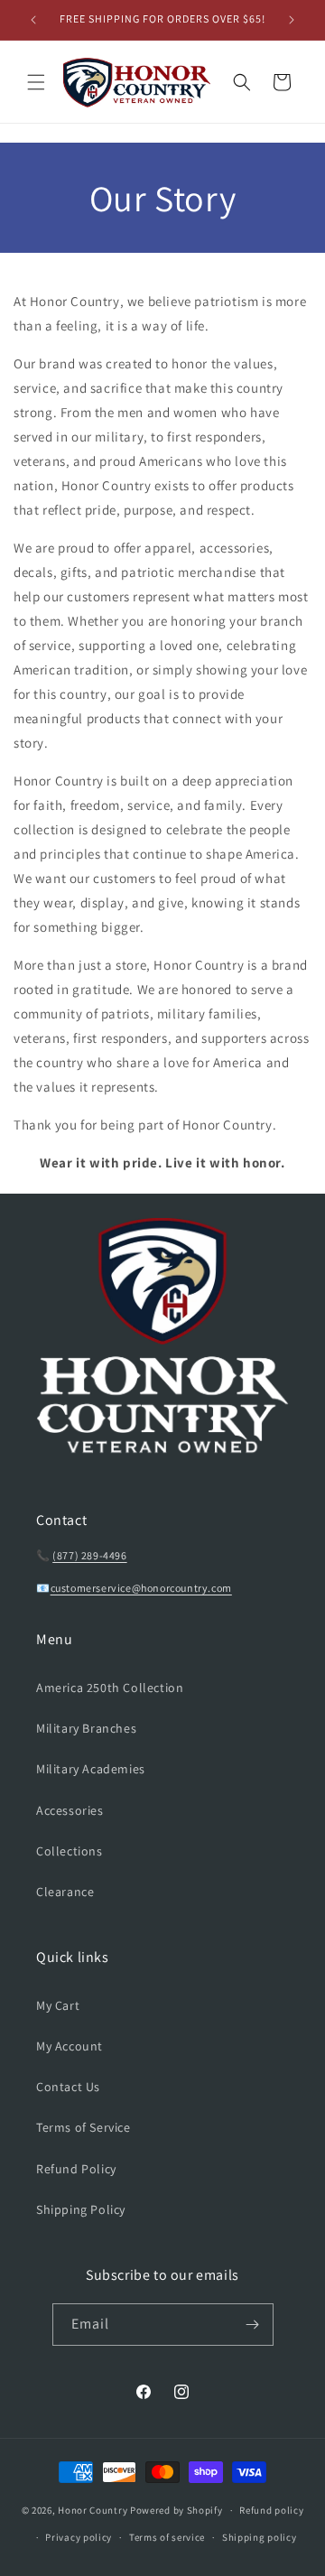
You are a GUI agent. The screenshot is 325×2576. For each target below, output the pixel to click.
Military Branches (86, 1728)
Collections (70, 1851)
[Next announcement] (292, 20)
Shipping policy (260, 2537)
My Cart (58, 2005)
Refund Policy (76, 2169)
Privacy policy (79, 2537)
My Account (70, 2046)
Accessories (70, 1810)
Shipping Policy (81, 2209)
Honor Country (93, 2510)
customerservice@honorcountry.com (141, 1588)
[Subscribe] (253, 2325)
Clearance (65, 1892)
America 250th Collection (110, 1688)
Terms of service (167, 2537)
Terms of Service (84, 2127)
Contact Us (68, 2087)
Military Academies (91, 1769)
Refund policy (271, 2510)
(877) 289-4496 (89, 1555)
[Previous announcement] (33, 20)
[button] (36, 82)
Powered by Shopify (176, 2510)
